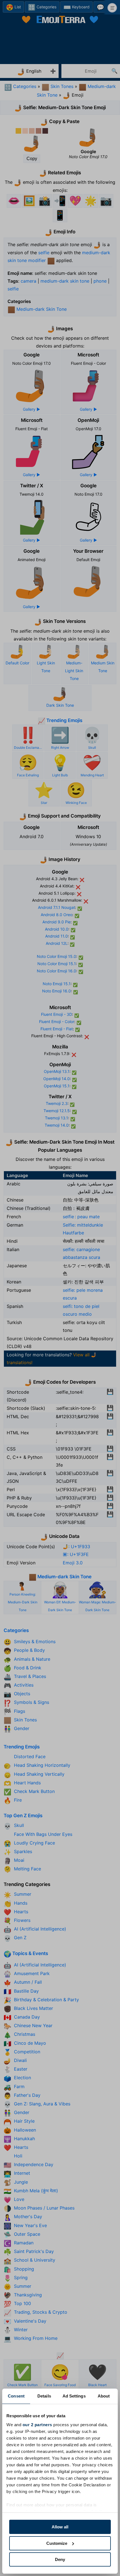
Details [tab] (44, 2396)
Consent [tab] (16, 2396)
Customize (57, 2543)
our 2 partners (37, 2425)
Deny (60, 2559)
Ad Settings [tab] (74, 2396)
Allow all (60, 2527)
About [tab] (104, 2396)
